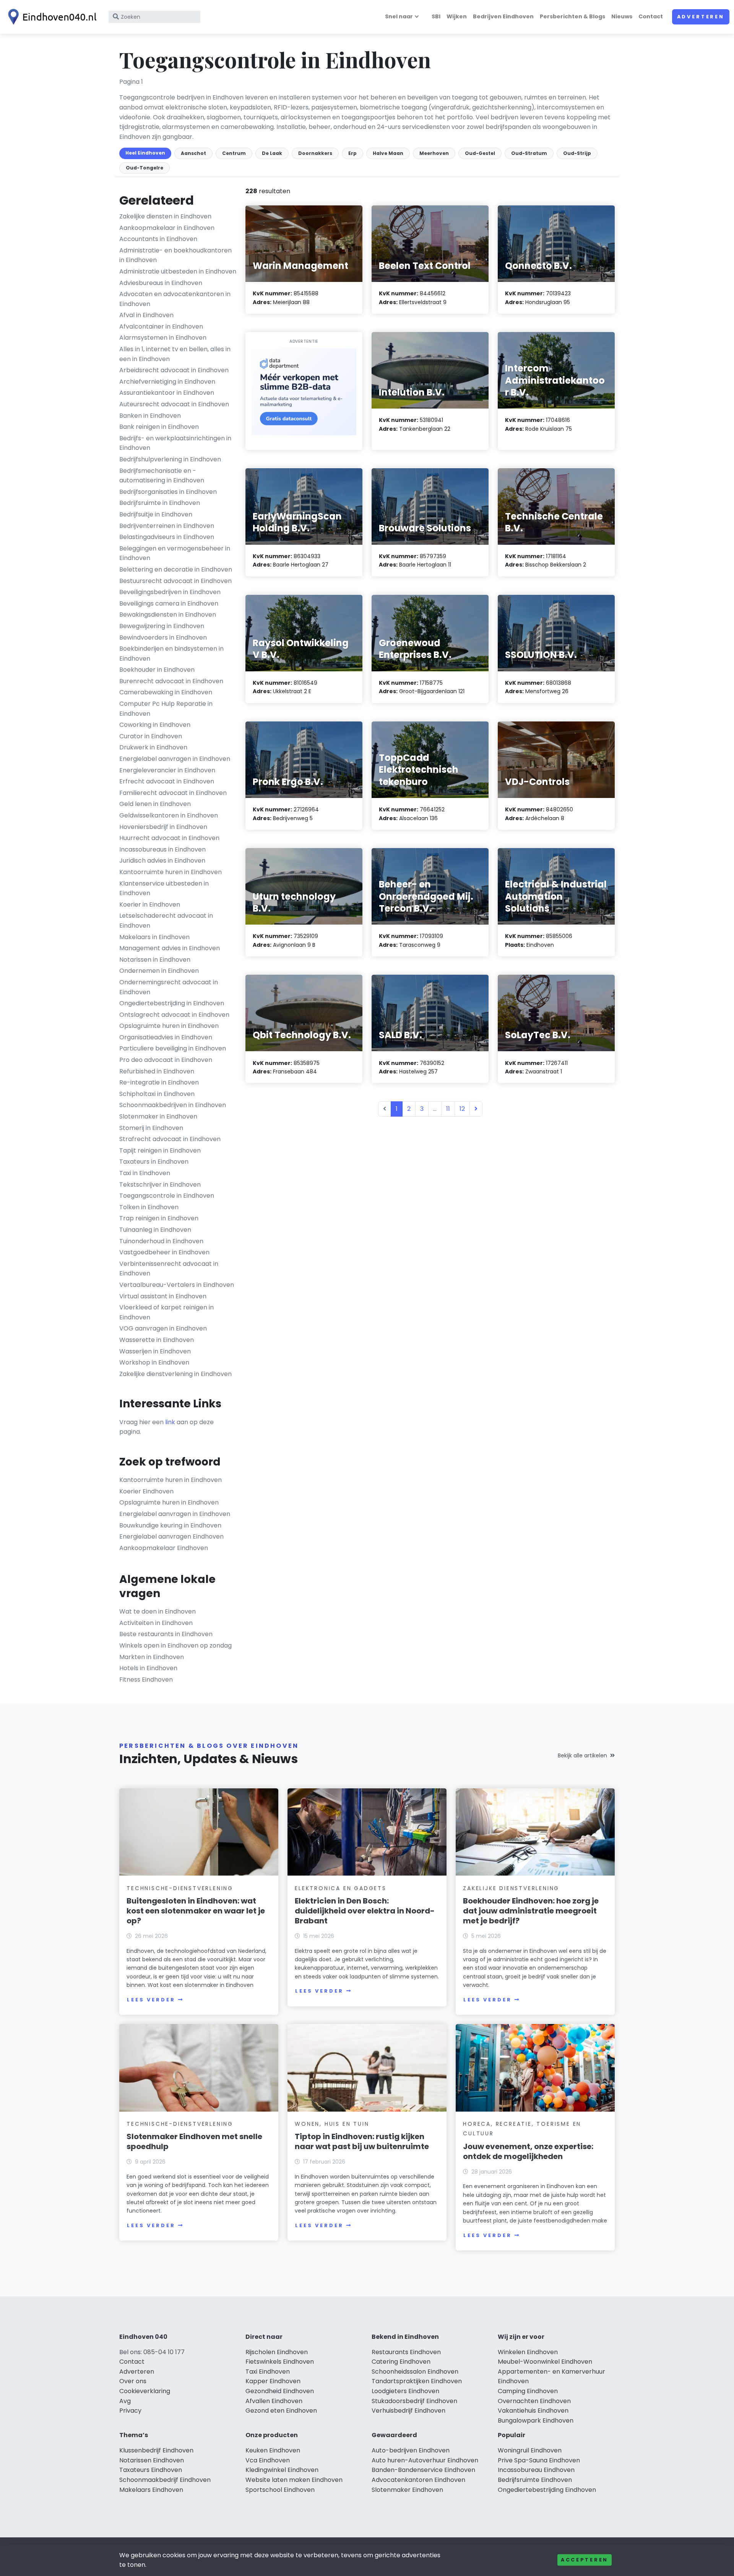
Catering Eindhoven (401, 2362)
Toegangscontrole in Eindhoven (167, 1196)
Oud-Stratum (529, 153)
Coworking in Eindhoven (155, 725)
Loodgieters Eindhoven (405, 2391)
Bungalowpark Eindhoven (536, 2420)
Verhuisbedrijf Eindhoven (408, 2411)
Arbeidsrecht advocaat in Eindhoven (174, 370)
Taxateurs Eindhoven (151, 2470)
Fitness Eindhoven (146, 1680)
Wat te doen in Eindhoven (158, 1611)
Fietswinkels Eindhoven (280, 2362)
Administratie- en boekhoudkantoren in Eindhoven (175, 255)
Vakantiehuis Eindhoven (533, 2411)
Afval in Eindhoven (146, 315)
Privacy (130, 2411)
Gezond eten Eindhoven (281, 2411)
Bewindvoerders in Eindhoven (163, 637)
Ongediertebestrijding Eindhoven (547, 2490)
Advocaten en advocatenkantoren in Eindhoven (175, 299)
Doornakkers (315, 153)
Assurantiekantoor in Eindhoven (167, 393)
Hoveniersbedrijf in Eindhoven (163, 827)
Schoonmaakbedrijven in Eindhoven (173, 1105)
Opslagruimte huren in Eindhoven (169, 1026)
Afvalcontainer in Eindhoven (161, 326)
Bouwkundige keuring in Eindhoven (170, 1525)
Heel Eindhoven (145, 153)
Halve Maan (388, 153)
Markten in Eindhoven (152, 1657)
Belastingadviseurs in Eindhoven (167, 537)
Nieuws (622, 16)
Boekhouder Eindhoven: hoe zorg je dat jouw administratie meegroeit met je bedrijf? (531, 1911)
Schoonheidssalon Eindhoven (415, 2372)
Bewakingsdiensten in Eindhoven (168, 615)
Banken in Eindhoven (150, 416)
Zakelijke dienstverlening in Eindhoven (175, 1374)
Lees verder (151, 2000)
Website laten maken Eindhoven (294, 2480)
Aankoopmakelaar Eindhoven (164, 1548)
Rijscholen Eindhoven (277, 2352)
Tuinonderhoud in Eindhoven (161, 1241)
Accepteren (585, 2560)
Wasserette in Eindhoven (157, 1340)
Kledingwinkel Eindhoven (282, 2470)
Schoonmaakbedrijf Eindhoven (165, 2480)
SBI (436, 16)
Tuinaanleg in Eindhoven (155, 1230)
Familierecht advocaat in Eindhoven (173, 793)
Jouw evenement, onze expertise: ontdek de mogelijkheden (528, 2151)
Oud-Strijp (577, 153)
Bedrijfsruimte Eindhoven (535, 2480)
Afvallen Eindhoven (274, 2401)
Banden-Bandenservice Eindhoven (423, 2470)
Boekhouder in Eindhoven (157, 670)
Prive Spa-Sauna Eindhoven (539, 2460)
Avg (125, 2401)
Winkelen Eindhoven (528, 2352)
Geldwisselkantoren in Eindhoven (169, 815)
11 (448, 1109)
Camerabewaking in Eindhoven (166, 692)
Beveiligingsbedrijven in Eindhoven (170, 592)
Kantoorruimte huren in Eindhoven (171, 872)
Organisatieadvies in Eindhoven (166, 1037)
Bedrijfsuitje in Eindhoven (156, 514)
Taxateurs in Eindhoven (154, 1162)
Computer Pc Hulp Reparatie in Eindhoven (166, 709)
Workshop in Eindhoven (154, 1362)
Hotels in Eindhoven (148, 1668)
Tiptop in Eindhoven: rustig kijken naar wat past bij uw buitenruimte (362, 2141)
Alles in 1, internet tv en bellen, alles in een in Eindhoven (175, 354)
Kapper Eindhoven (273, 2381)
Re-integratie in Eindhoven (159, 1082)
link (170, 1422)
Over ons (133, 2381)
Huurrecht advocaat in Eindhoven (169, 838)
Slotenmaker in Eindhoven (158, 1116)
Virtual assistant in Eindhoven (163, 1296)
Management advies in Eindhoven (170, 948)
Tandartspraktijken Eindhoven (417, 2381)
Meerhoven (434, 153)
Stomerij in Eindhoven (151, 1128)
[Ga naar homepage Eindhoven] (50, 17)
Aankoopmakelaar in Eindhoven (167, 228)
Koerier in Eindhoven (150, 905)
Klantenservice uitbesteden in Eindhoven (164, 888)
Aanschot (193, 153)
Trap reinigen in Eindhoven (159, 1218)
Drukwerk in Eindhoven (153, 747)
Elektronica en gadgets (341, 1888)
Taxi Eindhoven (268, 2372)
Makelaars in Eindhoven (154, 937)
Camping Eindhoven (528, 2391)
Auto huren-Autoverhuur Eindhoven (425, 2460)
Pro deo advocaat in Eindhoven (166, 1060)
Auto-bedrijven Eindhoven (411, 2450)
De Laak (272, 153)
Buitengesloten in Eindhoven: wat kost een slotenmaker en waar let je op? (196, 1911)
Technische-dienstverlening (180, 1888)
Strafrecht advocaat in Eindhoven (170, 1139)
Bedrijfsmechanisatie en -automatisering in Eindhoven (162, 476)
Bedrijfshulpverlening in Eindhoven (170, 459)
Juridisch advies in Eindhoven (162, 861)
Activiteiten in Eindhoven (156, 1623)
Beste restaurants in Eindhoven (166, 1634)
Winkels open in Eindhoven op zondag (175, 1645)
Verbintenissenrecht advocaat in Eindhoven (169, 1269)
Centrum (234, 153)
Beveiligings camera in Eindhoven (169, 603)
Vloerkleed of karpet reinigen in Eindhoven (166, 1312)
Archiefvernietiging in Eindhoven (167, 382)
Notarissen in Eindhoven (155, 960)
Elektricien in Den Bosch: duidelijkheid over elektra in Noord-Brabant (365, 1911)
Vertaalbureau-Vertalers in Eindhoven (177, 1285)
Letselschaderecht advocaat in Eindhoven (166, 921)
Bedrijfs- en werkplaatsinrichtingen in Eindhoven (175, 443)
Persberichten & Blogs (572, 16)
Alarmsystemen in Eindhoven (163, 338)
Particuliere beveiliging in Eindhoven (173, 1048)
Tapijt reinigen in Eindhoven (160, 1150)
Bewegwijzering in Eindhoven (162, 626)
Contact (651, 16)
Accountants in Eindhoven (158, 239)
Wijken (457, 16)
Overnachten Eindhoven (534, 2401)
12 (462, 1109)
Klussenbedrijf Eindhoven (156, 2450)
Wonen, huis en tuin (332, 2124)
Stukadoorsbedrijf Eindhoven (414, 2401)
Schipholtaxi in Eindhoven (157, 1094)
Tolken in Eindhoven (149, 1207)
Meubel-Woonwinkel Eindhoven (545, 2362)
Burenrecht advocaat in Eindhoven (171, 681)
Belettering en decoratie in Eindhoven (176, 569)
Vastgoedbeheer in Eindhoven (164, 1252)
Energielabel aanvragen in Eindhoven (175, 759)
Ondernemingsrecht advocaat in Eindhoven (169, 987)
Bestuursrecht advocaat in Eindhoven (175, 581)
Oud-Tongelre (145, 168)
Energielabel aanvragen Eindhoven (171, 1536)
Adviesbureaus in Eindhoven (161, 283)
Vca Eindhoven (268, 2460)
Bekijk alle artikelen (582, 1755)
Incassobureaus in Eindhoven (162, 849)
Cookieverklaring (145, 2391)
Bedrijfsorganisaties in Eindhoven (168, 492)
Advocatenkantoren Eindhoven (418, 2480)
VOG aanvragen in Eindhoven (163, 1328)
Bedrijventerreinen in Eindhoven (167, 526)
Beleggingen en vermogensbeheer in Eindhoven (175, 553)
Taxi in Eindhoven (145, 1173)
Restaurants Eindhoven (406, 2352)
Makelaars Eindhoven (151, 2490)
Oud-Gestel (480, 153)
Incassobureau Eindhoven (536, 2470)
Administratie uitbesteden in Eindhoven (178, 271)
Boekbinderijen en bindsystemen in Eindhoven (171, 654)
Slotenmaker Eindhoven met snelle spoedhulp (194, 2141)
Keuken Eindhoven (273, 2450)
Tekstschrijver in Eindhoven (160, 1185)
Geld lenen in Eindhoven (155, 804)
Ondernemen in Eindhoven (159, 971)
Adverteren (701, 17)
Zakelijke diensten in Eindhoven (165, 216)
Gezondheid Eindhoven (280, 2391)
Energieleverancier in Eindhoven (167, 770)
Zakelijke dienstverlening (511, 1888)
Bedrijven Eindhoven (503, 16)
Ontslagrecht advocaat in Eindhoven (174, 1015)
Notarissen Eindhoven (152, 2460)
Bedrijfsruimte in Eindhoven (160, 503)
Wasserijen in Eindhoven (155, 1351)
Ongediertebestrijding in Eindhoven (172, 1003)
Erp (352, 153)
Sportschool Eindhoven (280, 2490)
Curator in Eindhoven (151, 736)
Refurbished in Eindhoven (157, 1071)
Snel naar (399, 16)
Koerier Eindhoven (146, 1491)
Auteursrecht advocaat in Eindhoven (174, 404)
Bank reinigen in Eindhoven (159, 427)
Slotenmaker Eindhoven (407, 2490)
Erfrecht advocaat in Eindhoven (167, 781)
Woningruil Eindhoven (530, 2450)
